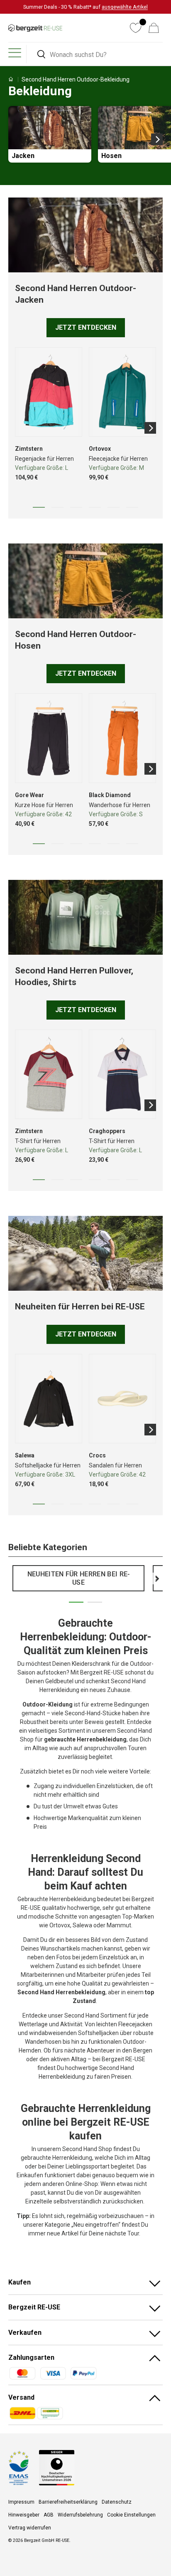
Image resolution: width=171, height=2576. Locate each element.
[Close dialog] (165, 1242)
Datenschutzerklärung (118, 1327)
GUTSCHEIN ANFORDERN (114, 1288)
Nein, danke (114, 1299)
